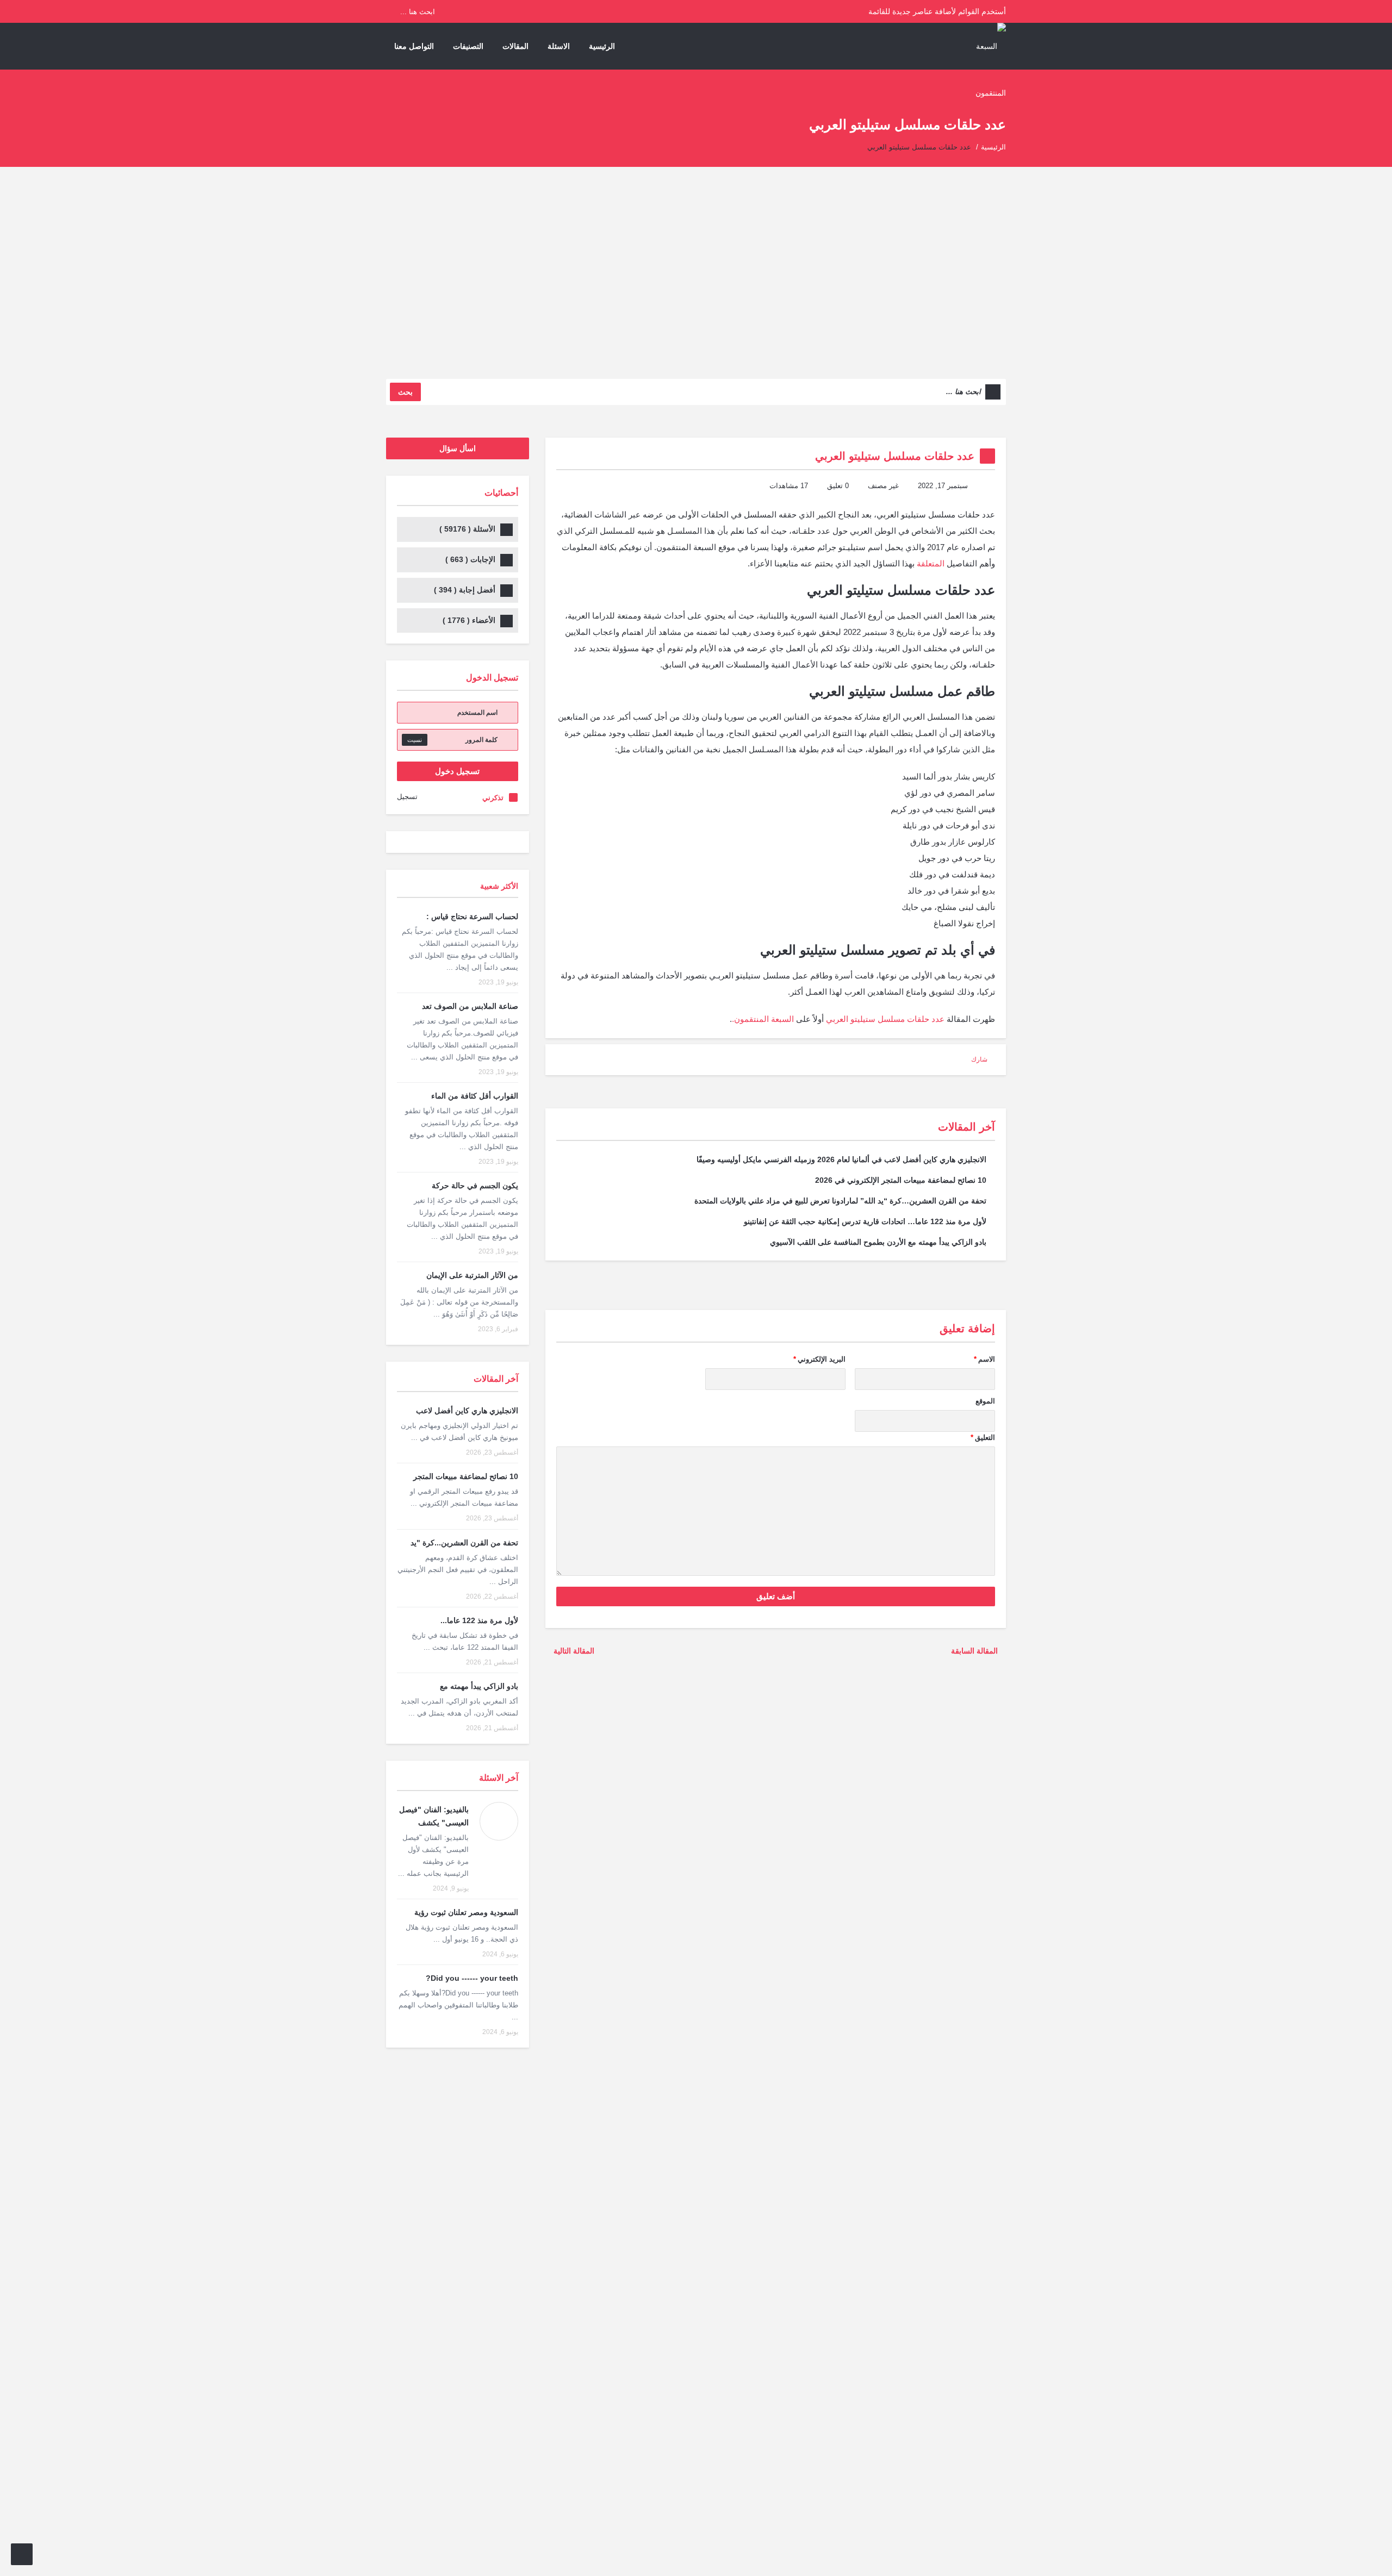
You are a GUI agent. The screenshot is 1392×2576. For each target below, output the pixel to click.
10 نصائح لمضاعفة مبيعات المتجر (466, 1476)
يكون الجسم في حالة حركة (475, 1186)
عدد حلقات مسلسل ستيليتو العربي (885, 1019)
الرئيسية (602, 46)
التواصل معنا (414, 46)
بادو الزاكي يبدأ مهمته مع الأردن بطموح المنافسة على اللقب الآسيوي (878, 1242)
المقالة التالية (573, 1651)
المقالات (515, 46)
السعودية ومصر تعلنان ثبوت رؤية (466, 1912)
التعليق (983, 1437)
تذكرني (493, 798)
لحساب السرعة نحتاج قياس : (472, 916)
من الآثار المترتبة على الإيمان (472, 1275)
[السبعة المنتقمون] (985, 69)
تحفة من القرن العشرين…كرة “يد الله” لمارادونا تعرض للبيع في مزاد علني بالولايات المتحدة (840, 1201)
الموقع (985, 1401)
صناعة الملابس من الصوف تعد (470, 1006)
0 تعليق (838, 486)
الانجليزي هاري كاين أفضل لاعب (467, 1411)
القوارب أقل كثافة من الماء (475, 1096)
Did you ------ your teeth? (472, 1978)
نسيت (415, 740)
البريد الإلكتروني (819, 1359)
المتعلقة (931, 563)
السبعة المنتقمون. (763, 1019)
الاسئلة (559, 46)
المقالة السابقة (975, 1651)
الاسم (984, 1359)
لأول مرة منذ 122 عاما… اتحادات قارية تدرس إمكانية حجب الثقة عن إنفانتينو (865, 1221)
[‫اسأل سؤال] (22, 2554)
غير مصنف (883, 486)
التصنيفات (468, 46)
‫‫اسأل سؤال (458, 448)
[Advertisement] (696, 281)
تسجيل (407, 797)
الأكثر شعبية (499, 886)
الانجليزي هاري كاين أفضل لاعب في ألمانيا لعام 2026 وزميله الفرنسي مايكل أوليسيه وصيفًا (841, 1159)
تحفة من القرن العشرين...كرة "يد (464, 1543)
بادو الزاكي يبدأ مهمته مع (479, 1686)
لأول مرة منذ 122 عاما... (479, 1620)
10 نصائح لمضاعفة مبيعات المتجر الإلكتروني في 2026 (901, 1180)
